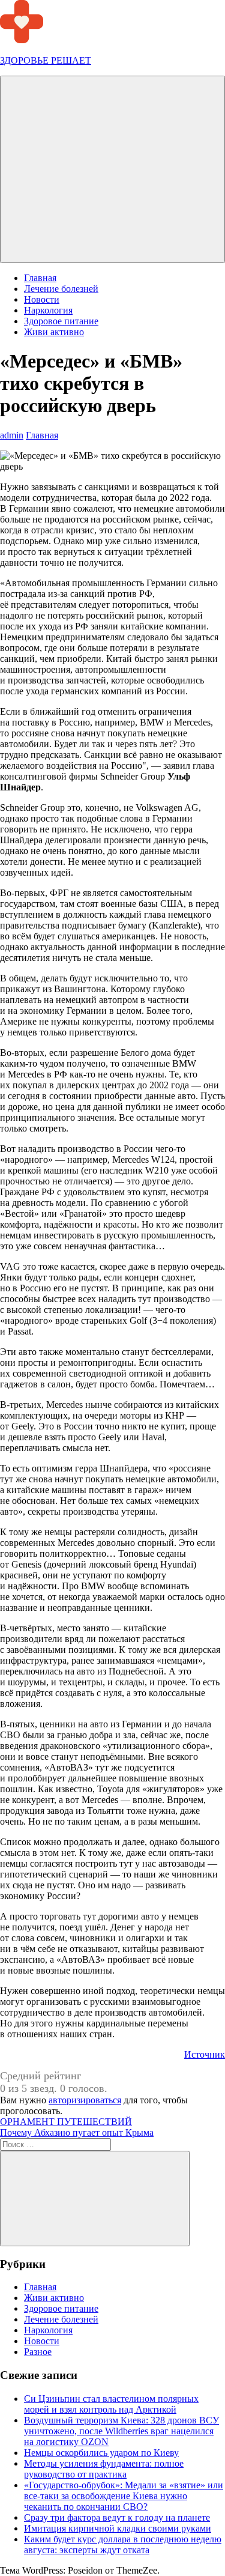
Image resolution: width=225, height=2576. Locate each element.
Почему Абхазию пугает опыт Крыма (77, 2132)
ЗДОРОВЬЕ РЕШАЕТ (46, 60)
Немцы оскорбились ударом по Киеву (101, 2453)
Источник (205, 2054)
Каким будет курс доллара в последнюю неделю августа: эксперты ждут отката (123, 2544)
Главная (40, 278)
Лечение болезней (61, 289)
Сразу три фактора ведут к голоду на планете (117, 2517)
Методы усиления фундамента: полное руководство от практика (104, 2469)
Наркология (48, 310)
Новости (42, 299)
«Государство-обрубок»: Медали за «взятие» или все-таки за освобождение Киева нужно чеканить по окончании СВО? (124, 2496)
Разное (38, 2352)
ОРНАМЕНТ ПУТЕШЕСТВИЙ (66, 2122)
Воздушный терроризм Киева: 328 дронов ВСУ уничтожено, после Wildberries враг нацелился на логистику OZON (121, 2431)
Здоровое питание (61, 321)
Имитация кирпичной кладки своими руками (118, 2528)
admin (12, 435)
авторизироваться (85, 2100)
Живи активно (54, 332)
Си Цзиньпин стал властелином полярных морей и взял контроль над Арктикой (111, 2404)
